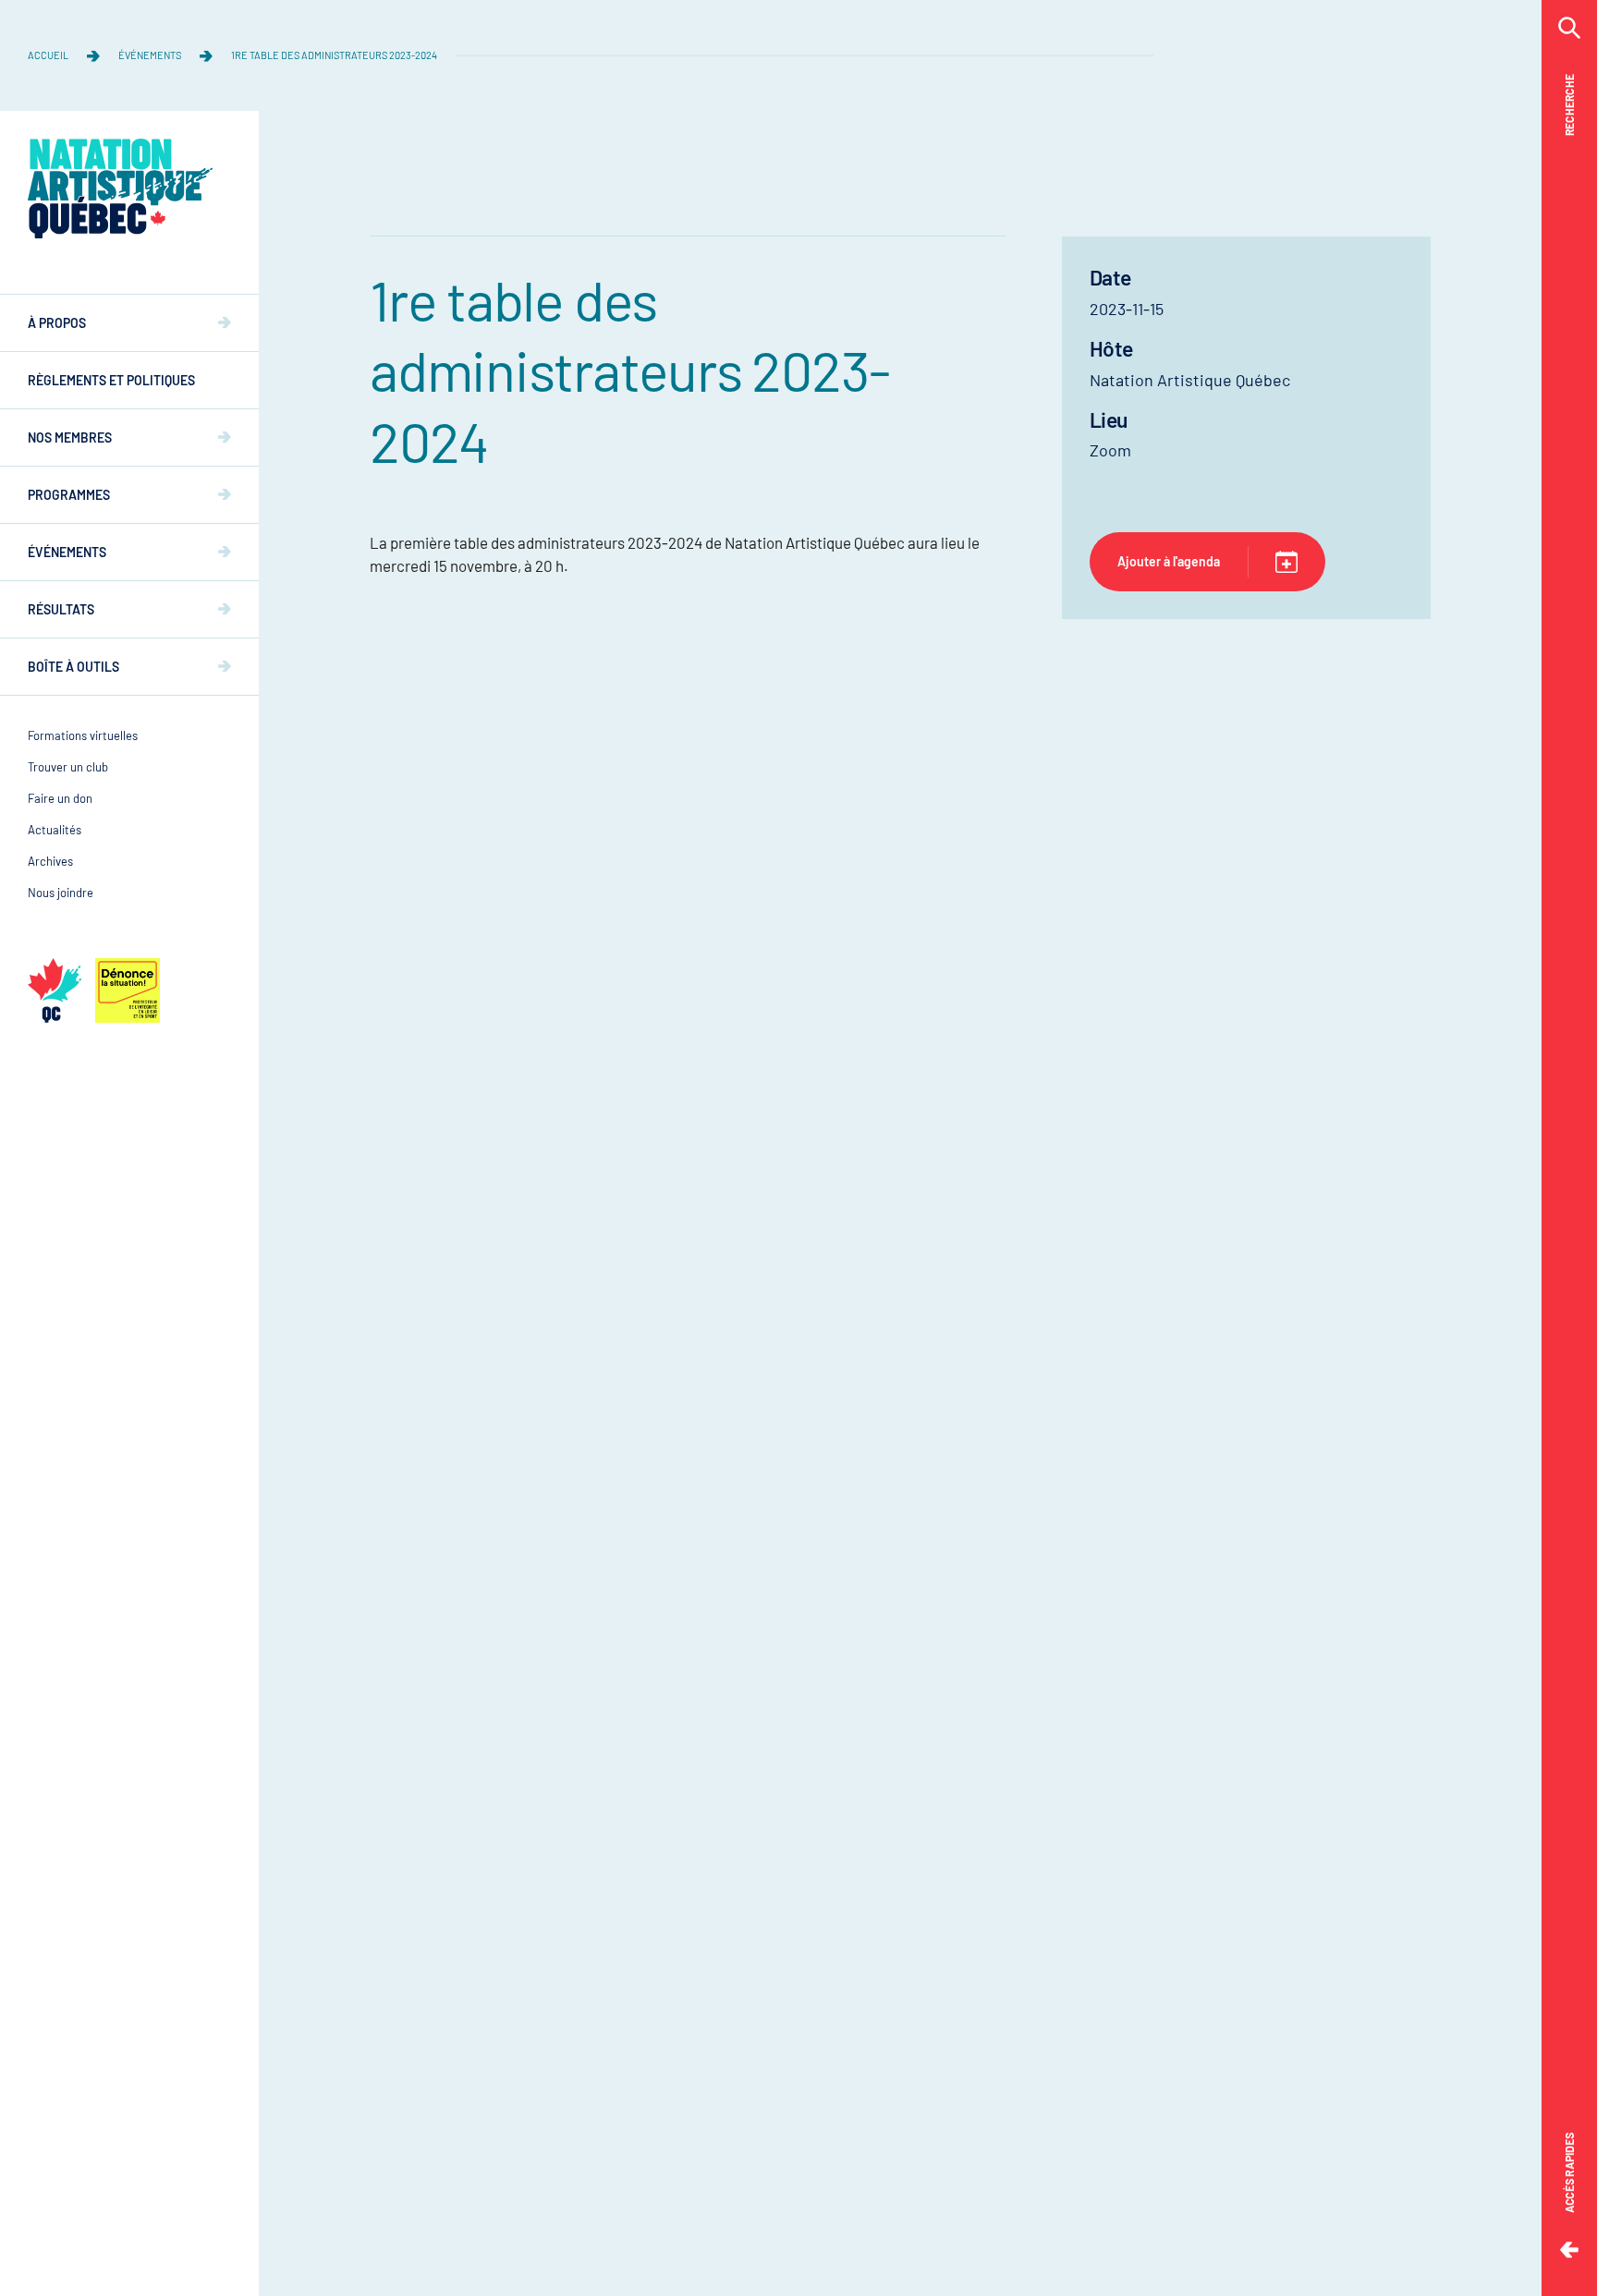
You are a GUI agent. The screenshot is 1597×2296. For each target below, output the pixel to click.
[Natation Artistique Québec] (120, 188)
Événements (150, 55)
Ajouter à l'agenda (1169, 561)
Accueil (48, 55)
